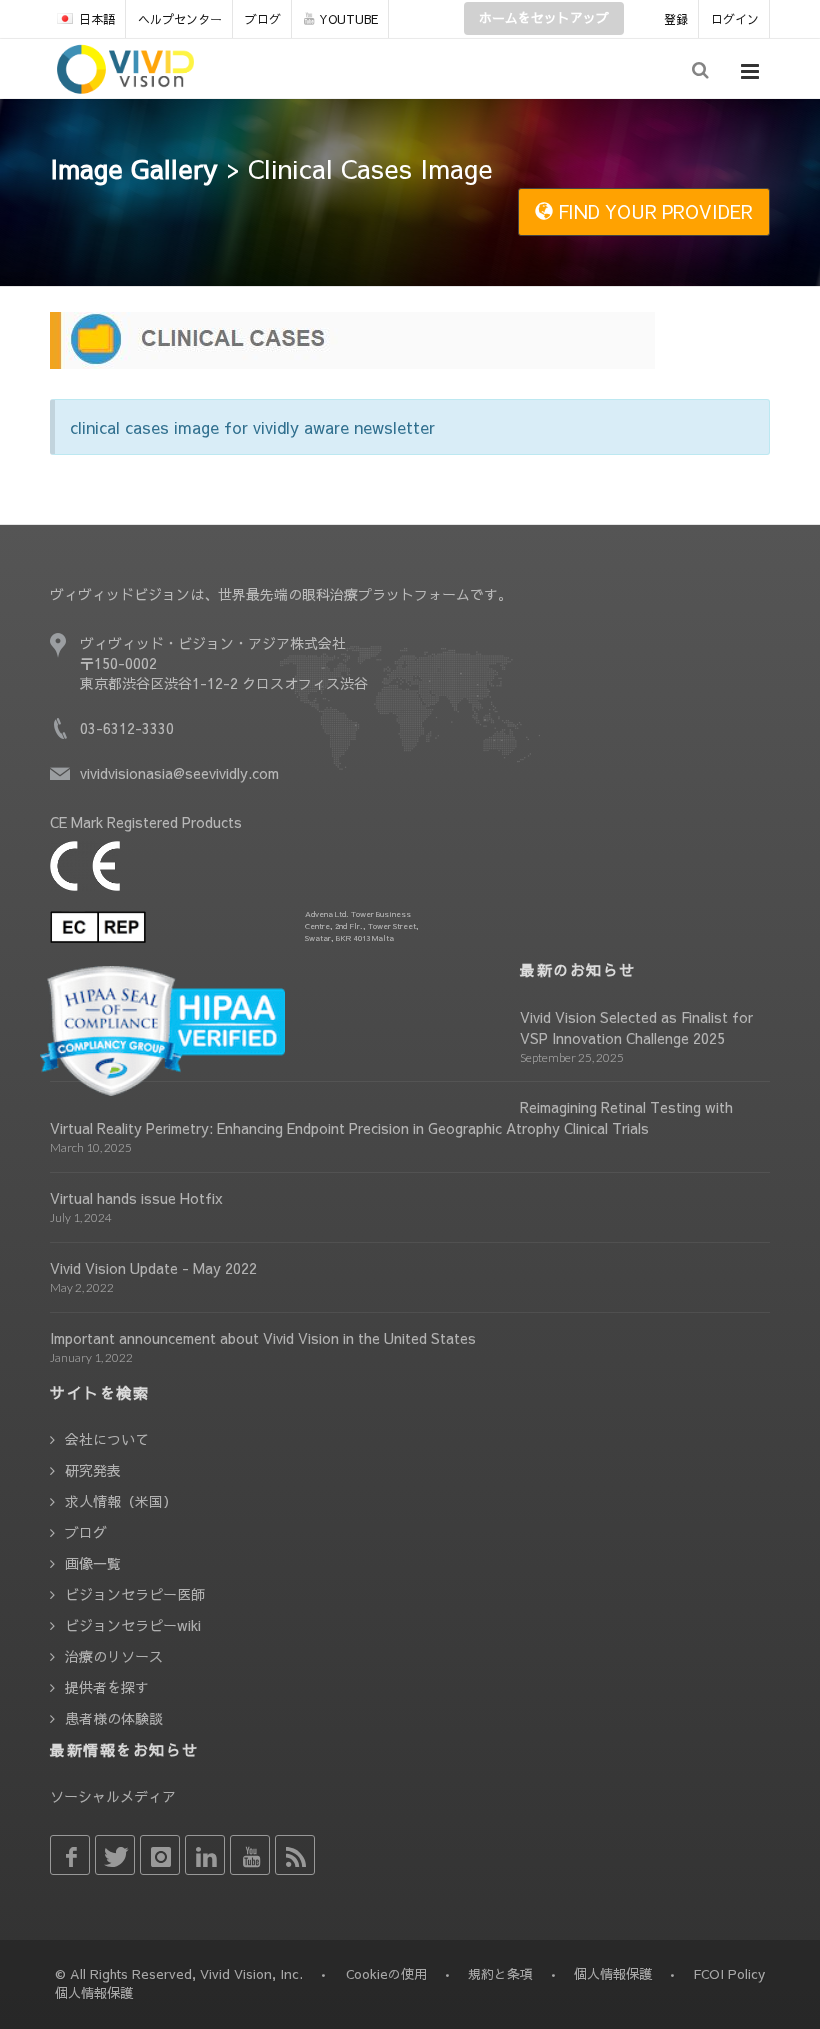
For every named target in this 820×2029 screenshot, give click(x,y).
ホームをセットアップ (544, 18)
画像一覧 (93, 1563)
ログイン (735, 19)
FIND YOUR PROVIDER (653, 211)
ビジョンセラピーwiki (133, 1625)
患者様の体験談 (114, 1718)
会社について (107, 1439)
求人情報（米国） (121, 1501)
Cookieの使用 (386, 1974)
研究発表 (93, 1470)
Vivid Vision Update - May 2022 (153, 1268)
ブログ (263, 19)
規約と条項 (500, 1974)
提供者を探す (107, 1687)
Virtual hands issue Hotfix (136, 1198)
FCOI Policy (729, 1974)
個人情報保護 (613, 1974)
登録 (676, 19)
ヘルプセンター (180, 19)
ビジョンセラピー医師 (135, 1594)
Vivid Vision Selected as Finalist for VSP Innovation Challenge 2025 (636, 1027)
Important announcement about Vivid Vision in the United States (263, 1338)
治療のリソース (114, 1656)
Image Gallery (134, 168)
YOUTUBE (348, 19)
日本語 (97, 19)
